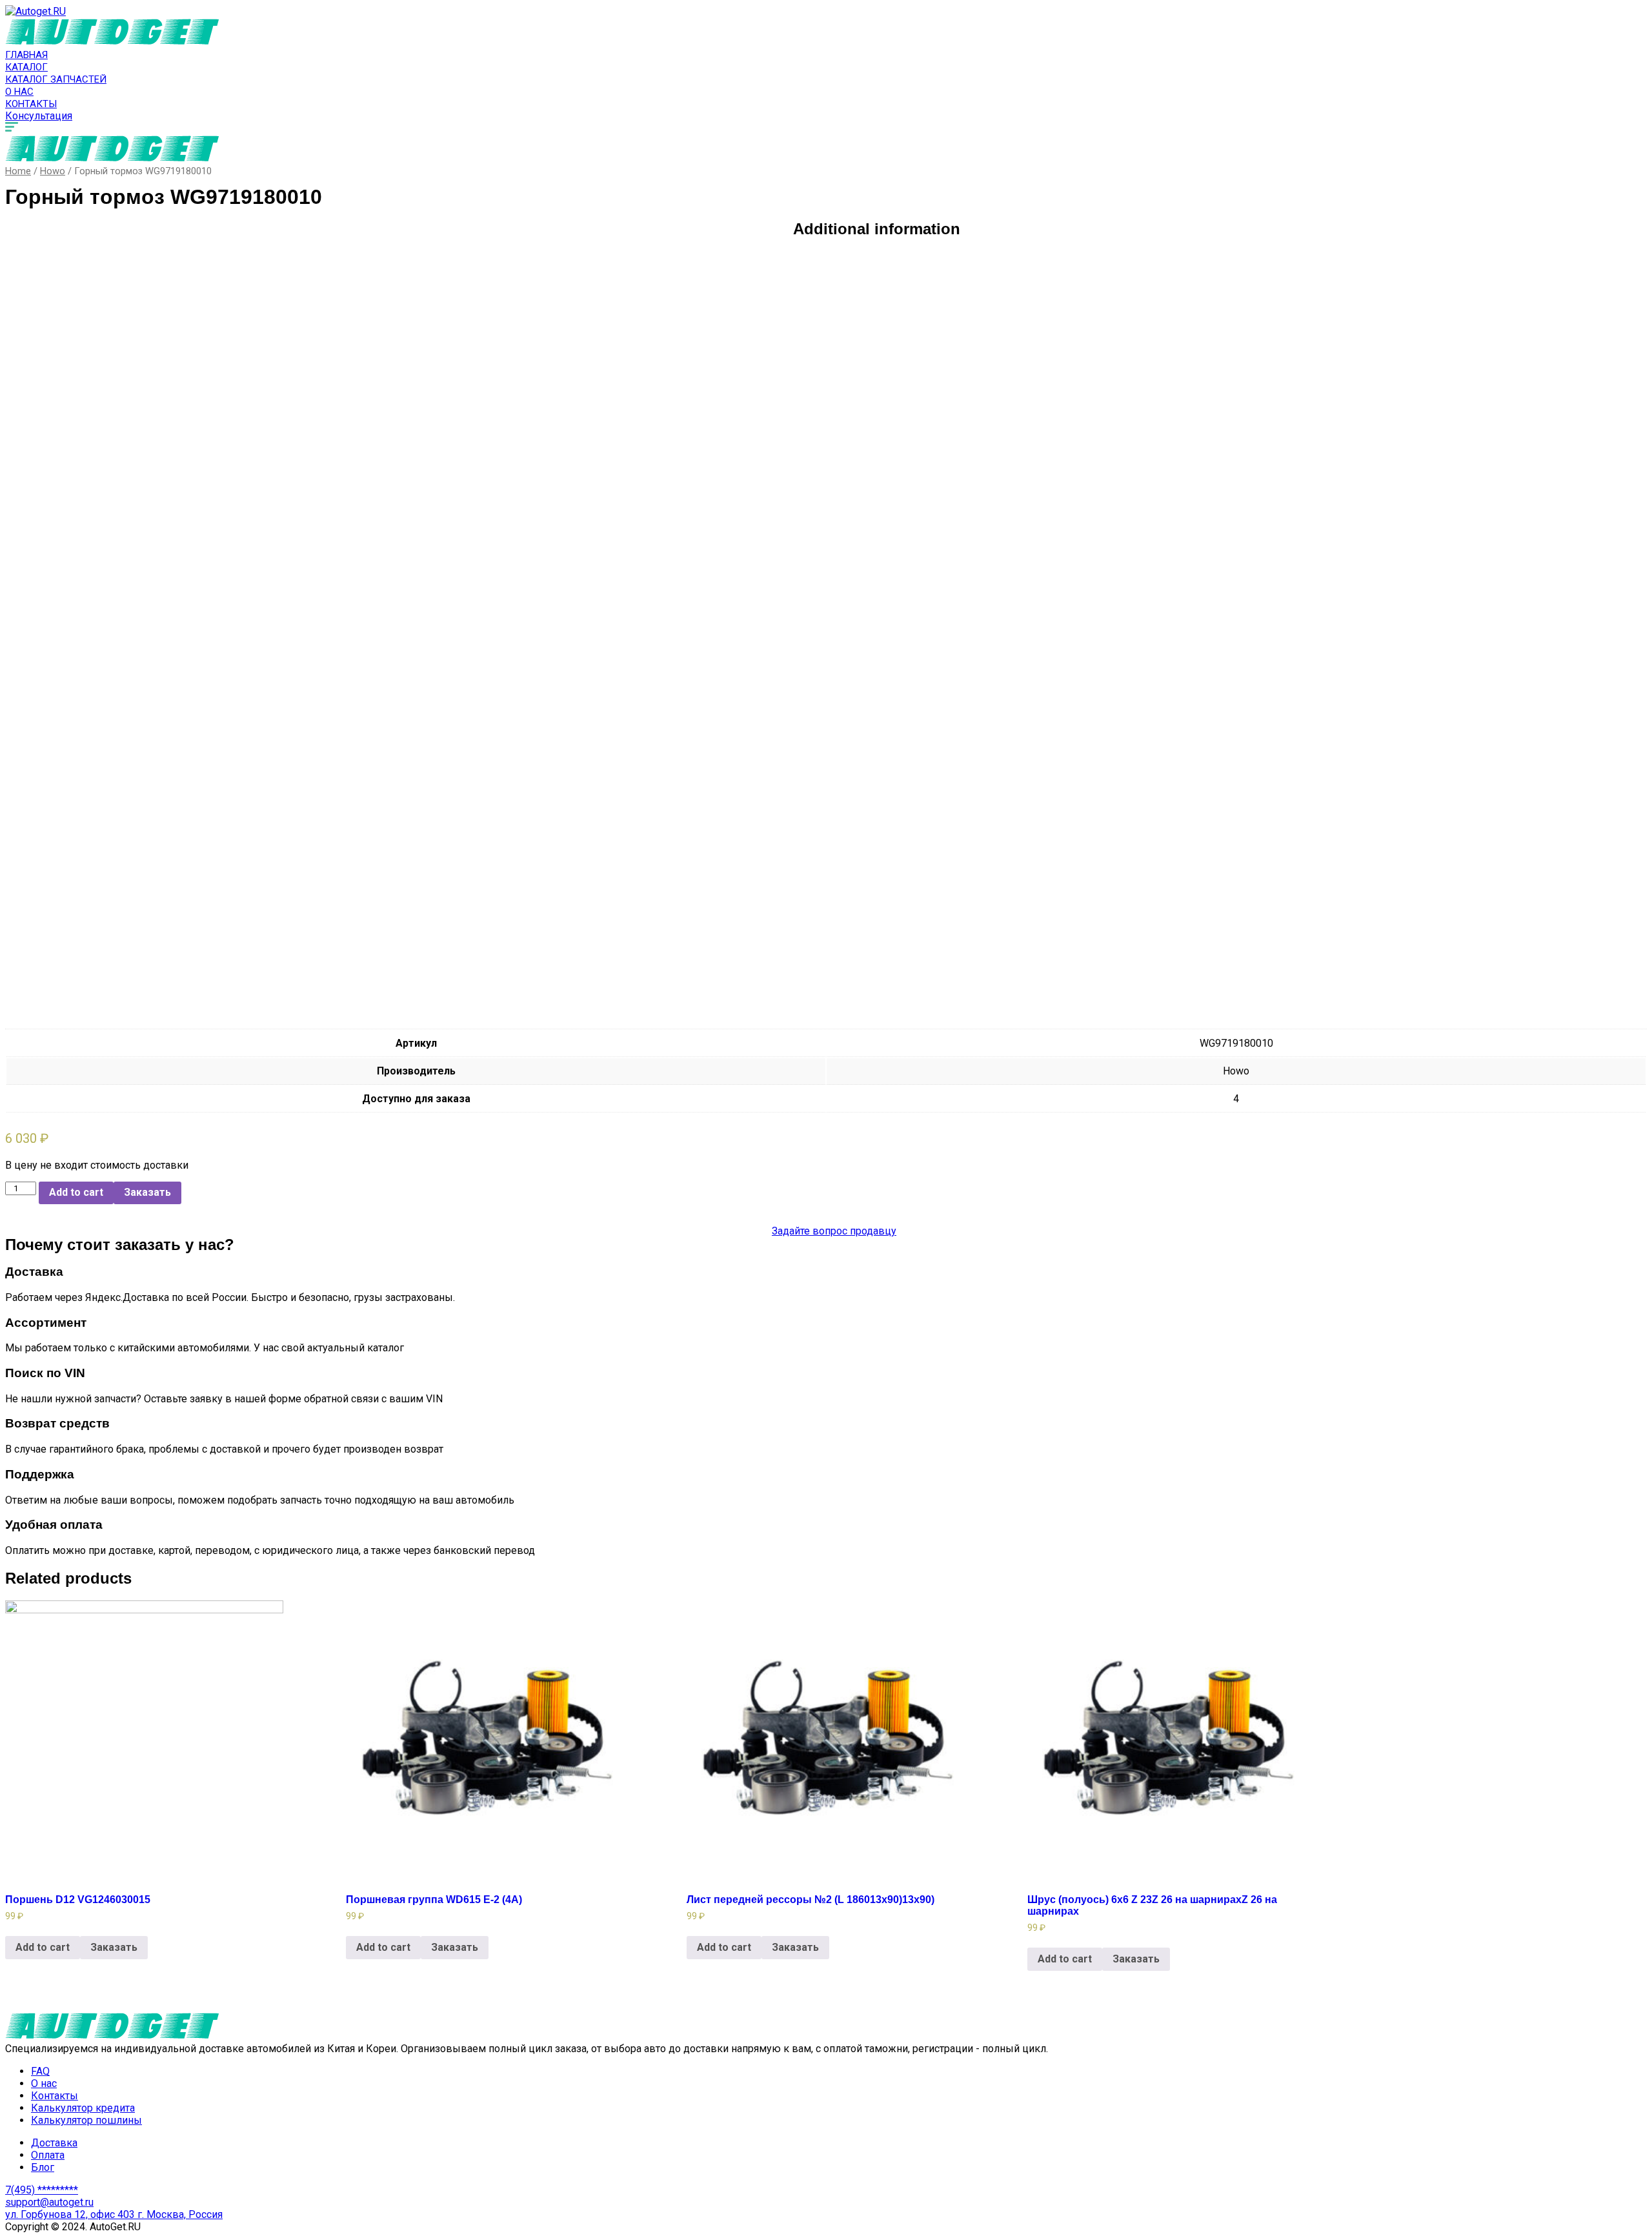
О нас (19, 92)
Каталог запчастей (56, 79)
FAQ (40, 2071)
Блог (43, 2167)
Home (18, 171)
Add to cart (76, 1192)
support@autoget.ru (49, 2202)
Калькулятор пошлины (86, 2120)
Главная (26, 55)
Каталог (26, 67)
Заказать (147, 1192)
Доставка (54, 2143)
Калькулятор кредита (83, 2108)
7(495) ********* (42, 2190)
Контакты (31, 104)
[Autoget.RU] (35, 11)
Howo (53, 171)
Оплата (48, 2155)
